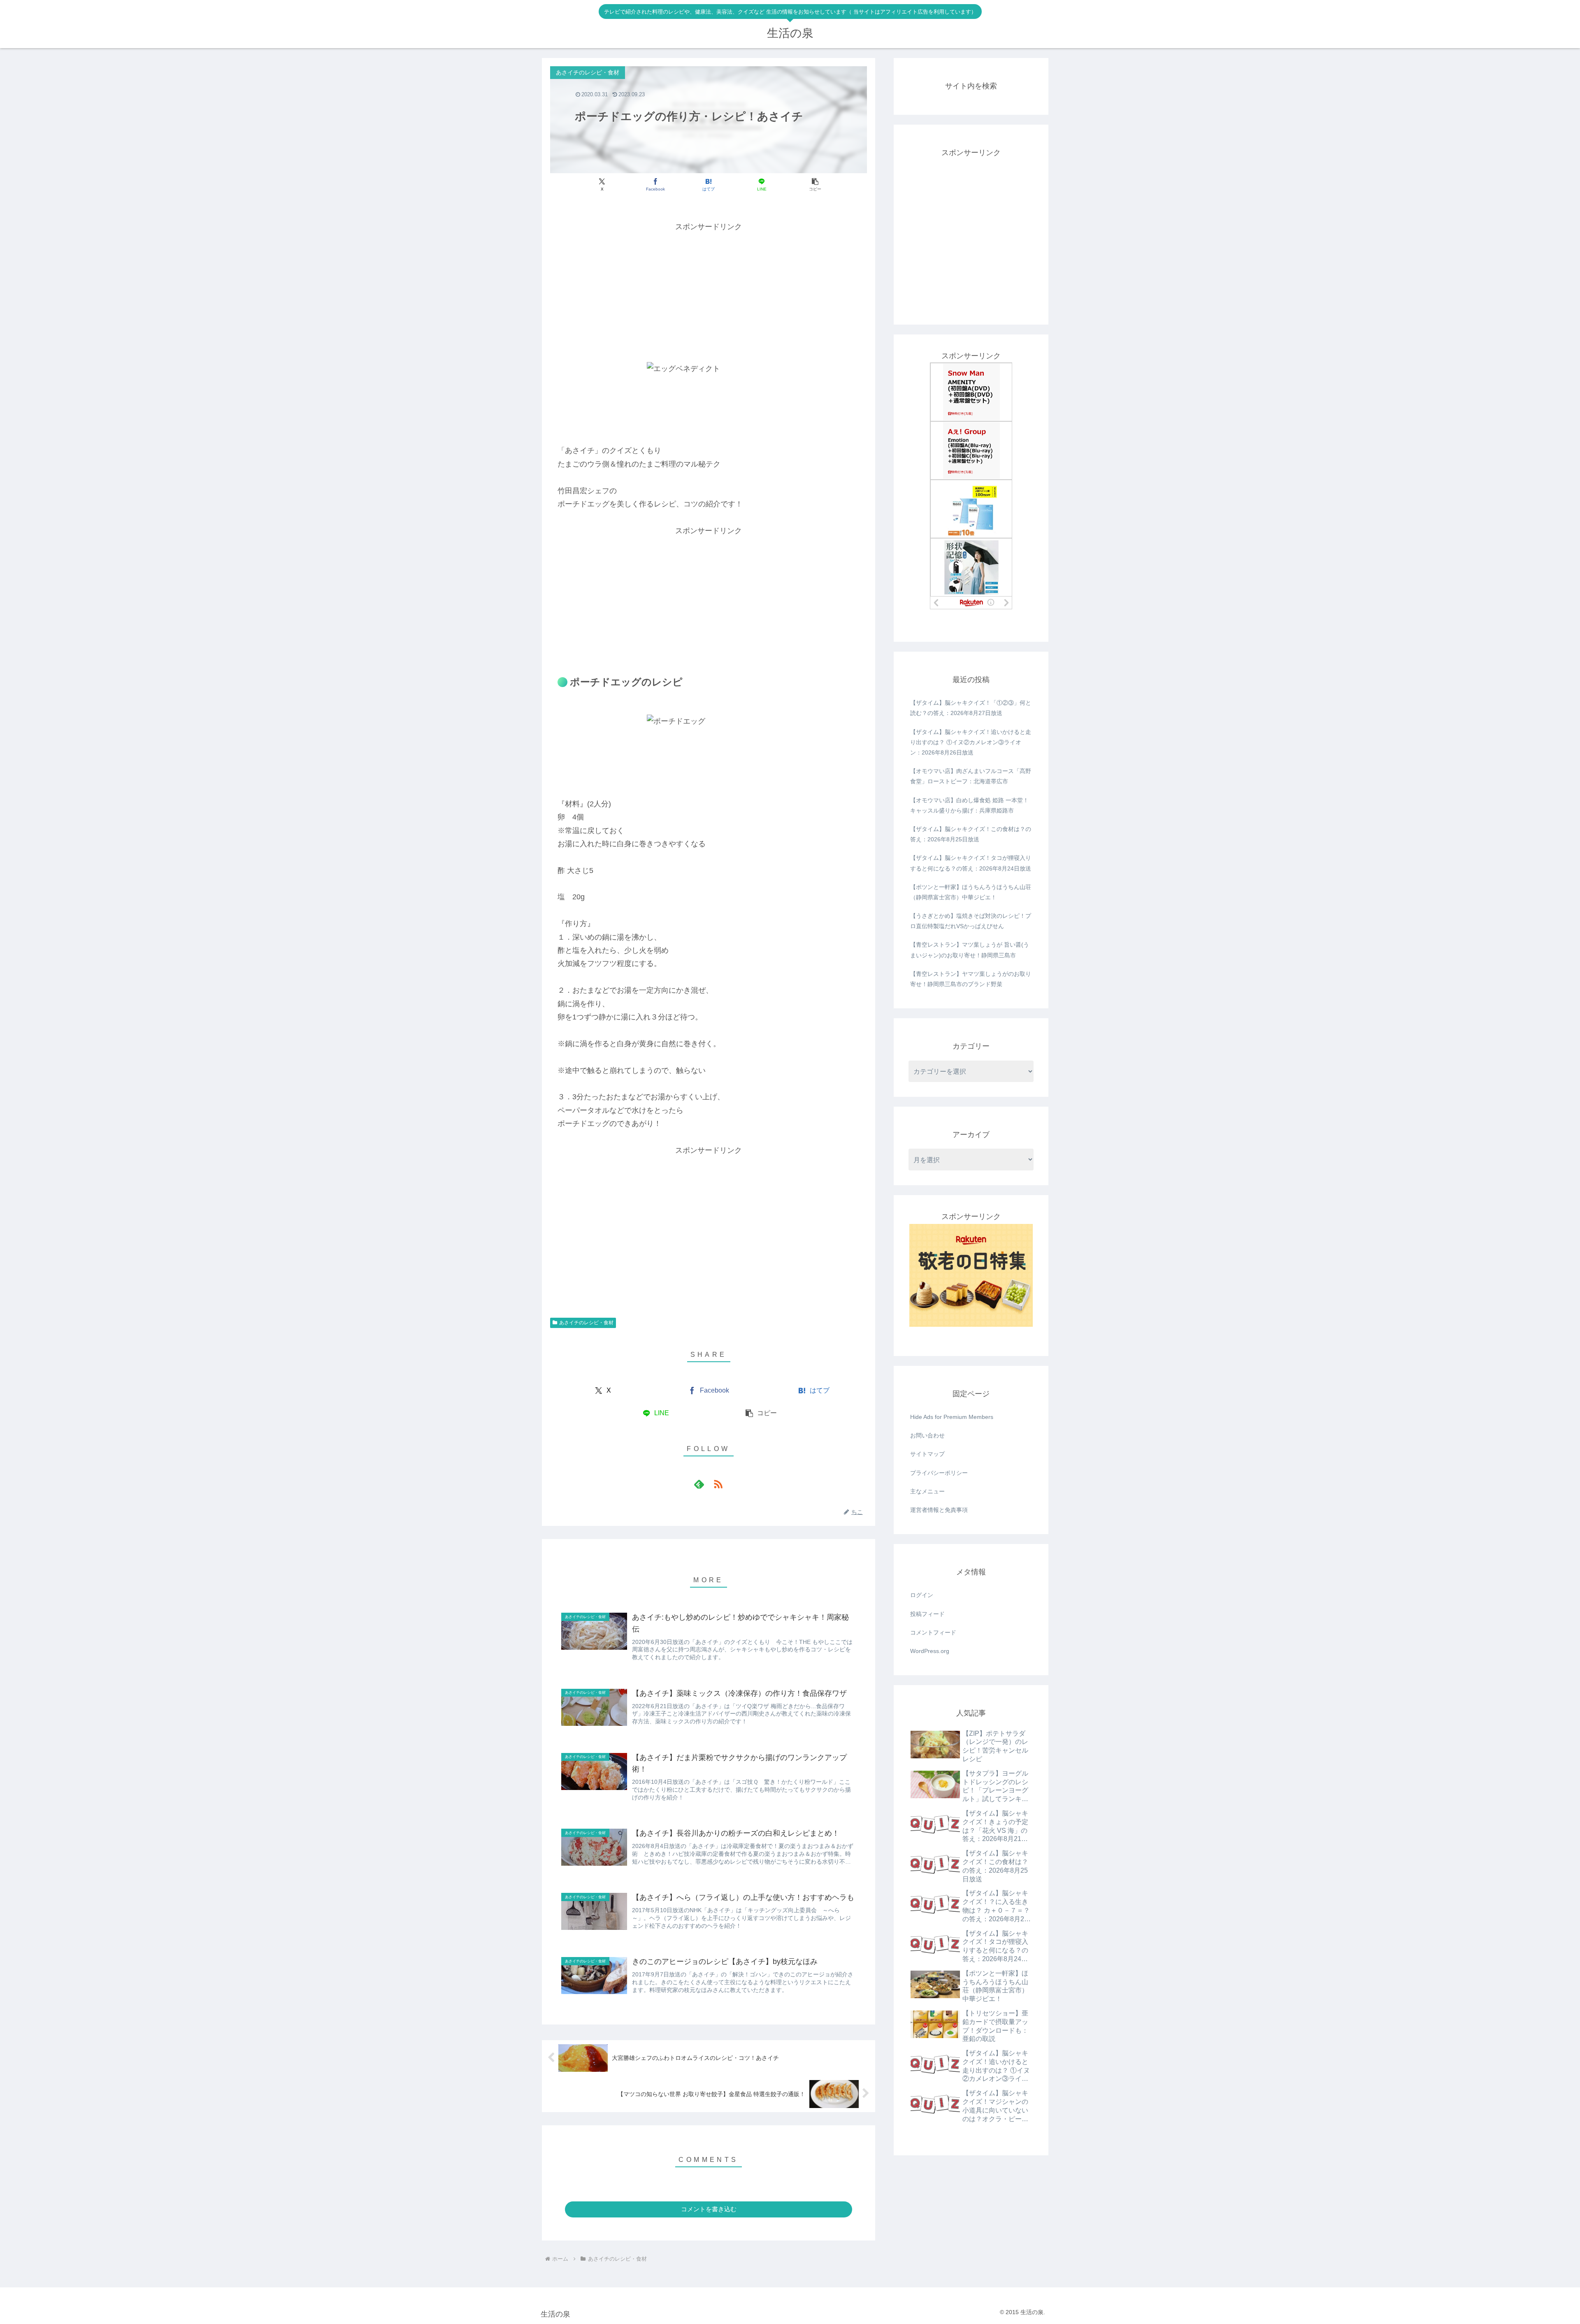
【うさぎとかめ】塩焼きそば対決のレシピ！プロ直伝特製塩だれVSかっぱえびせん (971, 921)
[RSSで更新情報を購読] (718, 1484)
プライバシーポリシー (939, 1473)
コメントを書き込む (709, 2209)
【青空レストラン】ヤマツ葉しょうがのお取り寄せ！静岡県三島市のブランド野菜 (971, 979)
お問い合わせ (927, 1435)
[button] (815, 185)
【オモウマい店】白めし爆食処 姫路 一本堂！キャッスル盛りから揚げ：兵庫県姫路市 (969, 805)
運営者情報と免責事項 (939, 1510)
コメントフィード (933, 1632)
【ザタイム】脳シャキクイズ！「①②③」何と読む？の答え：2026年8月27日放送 (971, 708)
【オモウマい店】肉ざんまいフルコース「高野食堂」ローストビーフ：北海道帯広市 (971, 776)
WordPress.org (930, 1651)
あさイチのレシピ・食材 (586, 1323)
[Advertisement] (709, 291)
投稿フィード (927, 1614)
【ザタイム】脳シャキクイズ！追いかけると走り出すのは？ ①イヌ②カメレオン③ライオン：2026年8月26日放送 (971, 742)
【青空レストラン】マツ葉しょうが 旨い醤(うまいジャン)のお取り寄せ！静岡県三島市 (970, 950)
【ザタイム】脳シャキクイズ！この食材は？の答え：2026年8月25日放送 (971, 834)
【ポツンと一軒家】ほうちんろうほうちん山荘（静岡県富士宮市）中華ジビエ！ (971, 892)
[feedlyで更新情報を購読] (699, 1484)
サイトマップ (927, 1454)
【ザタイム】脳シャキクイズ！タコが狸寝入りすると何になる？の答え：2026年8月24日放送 (971, 863)
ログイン (922, 1595)
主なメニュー (927, 1491)
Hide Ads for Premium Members (952, 1417)
